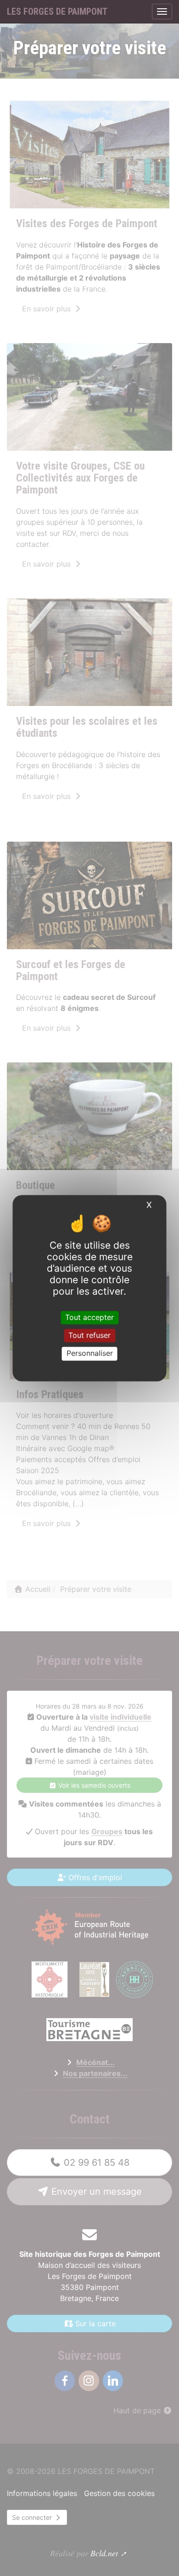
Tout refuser (89, 1336)
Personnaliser (90, 1354)
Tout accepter (89, 1317)
